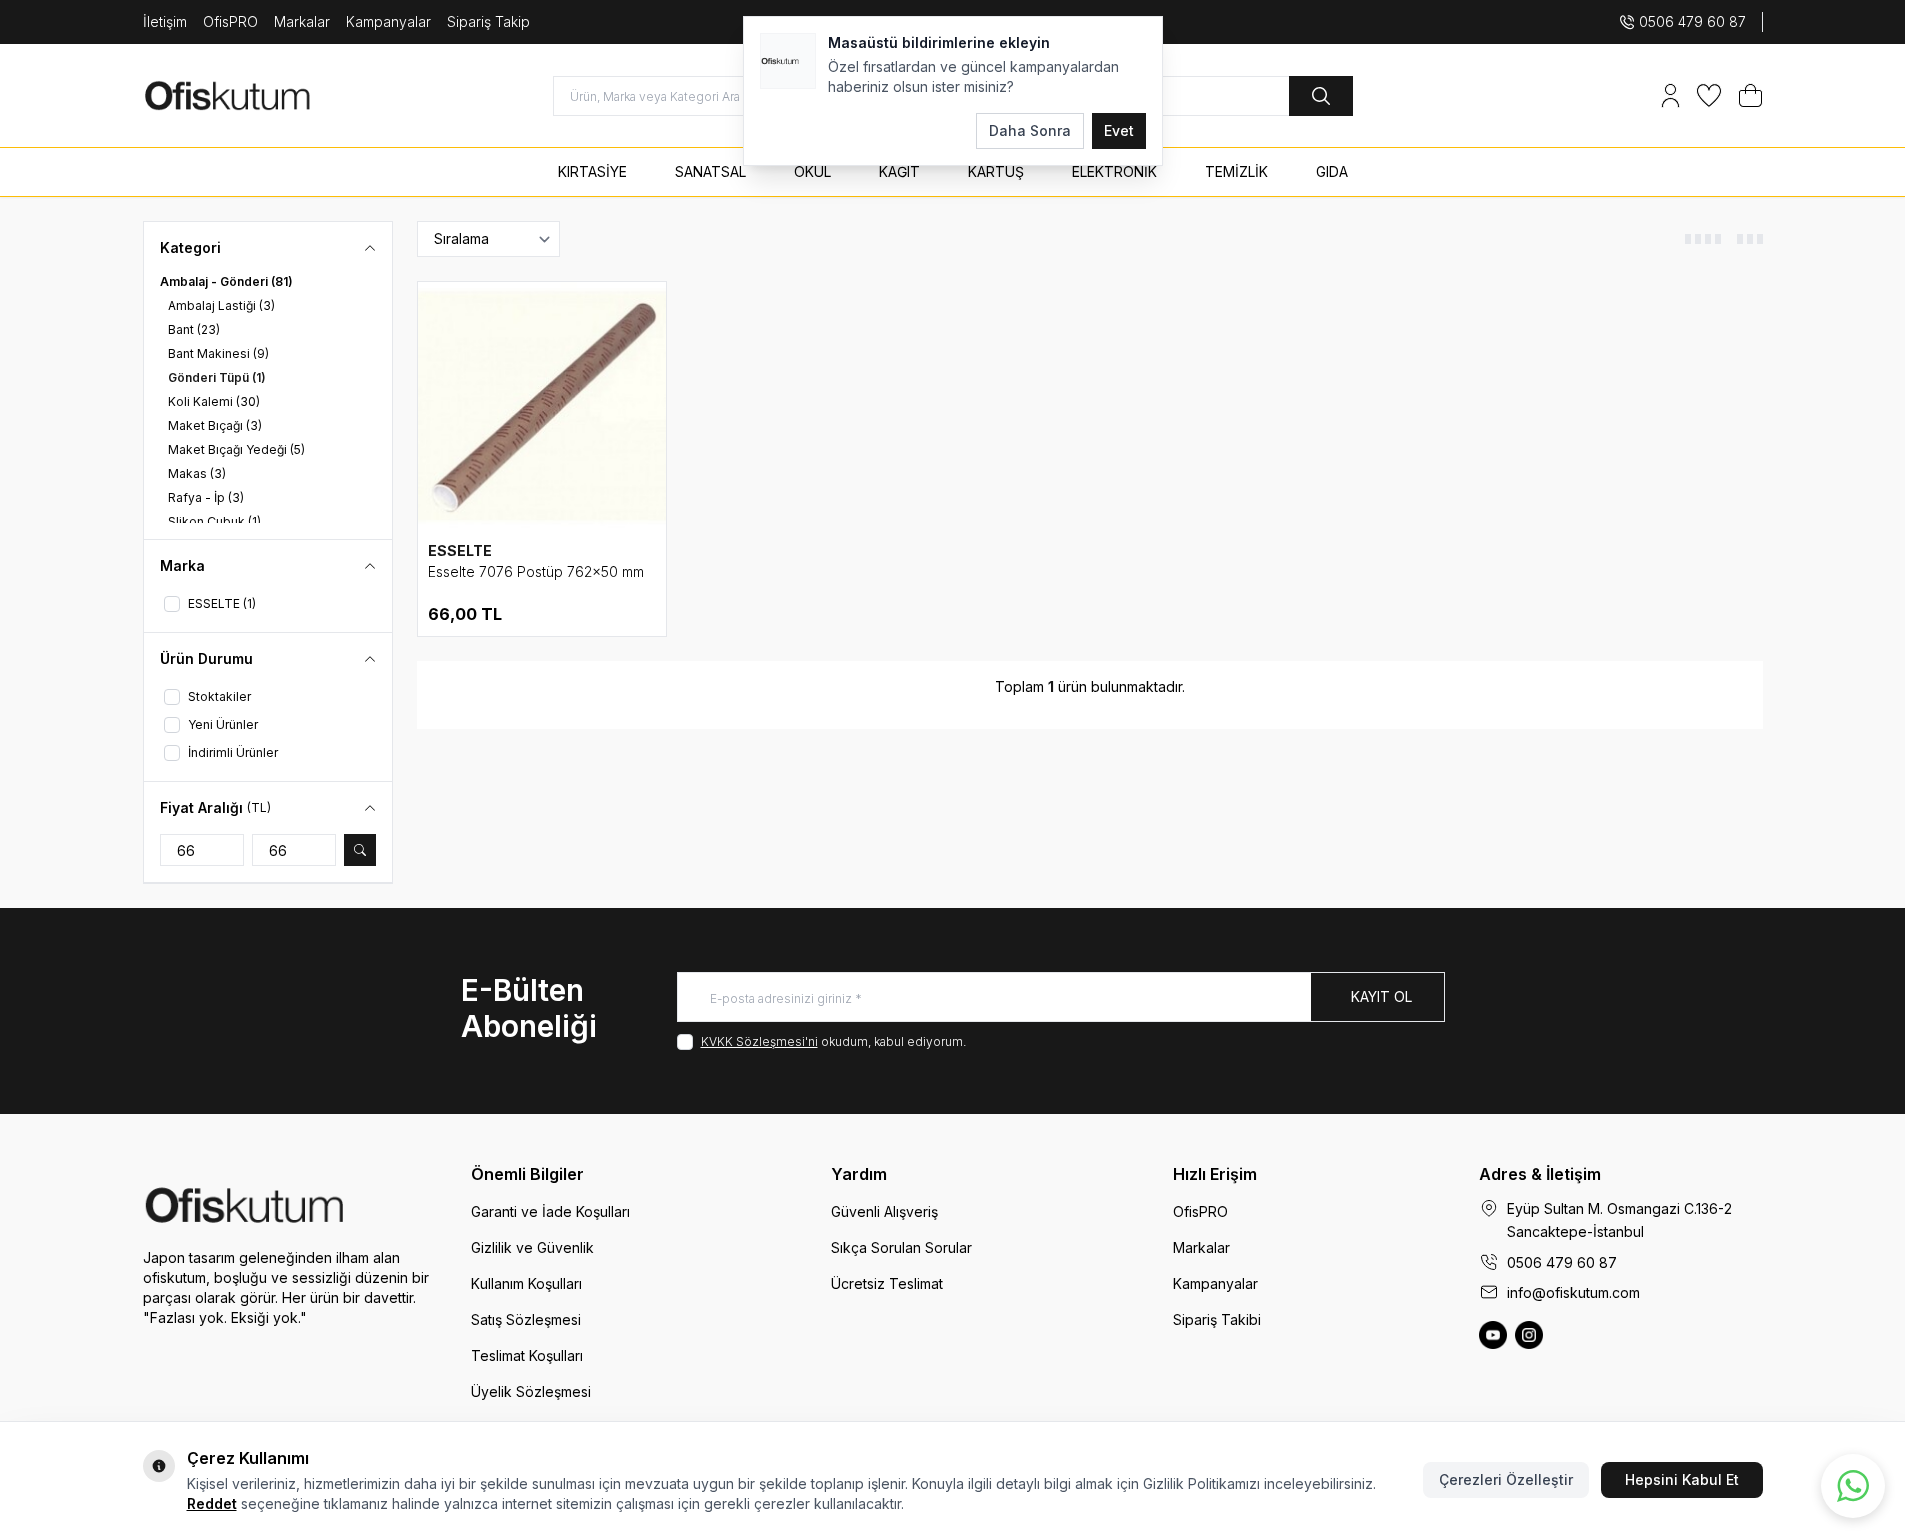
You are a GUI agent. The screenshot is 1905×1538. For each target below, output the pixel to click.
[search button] (1321, 96)
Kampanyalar (388, 21)
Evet (1119, 130)
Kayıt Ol (1381, 996)
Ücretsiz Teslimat (887, 1283)
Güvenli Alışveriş (884, 1211)
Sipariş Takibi (1217, 1319)
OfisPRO (230, 21)
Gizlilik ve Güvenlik (532, 1247)
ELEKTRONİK (1114, 171)
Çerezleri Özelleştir (1506, 1479)
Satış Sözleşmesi (526, 1319)
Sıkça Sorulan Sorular (901, 1247)
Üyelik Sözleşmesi (531, 1391)
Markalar (302, 21)
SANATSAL (710, 171)
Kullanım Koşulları (526, 1283)
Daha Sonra (1030, 130)
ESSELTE (460, 550)
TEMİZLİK (1236, 171)
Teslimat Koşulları (527, 1355)
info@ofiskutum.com (1573, 1292)
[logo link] (263, 95)
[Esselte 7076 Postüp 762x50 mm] (542, 406)
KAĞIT (899, 171)
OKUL (812, 171)
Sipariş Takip (488, 21)
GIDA (1332, 171)
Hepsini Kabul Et (1682, 1479)
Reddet (212, 1503)
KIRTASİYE (592, 171)
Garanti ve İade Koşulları (550, 1211)
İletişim (165, 21)
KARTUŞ (996, 171)
